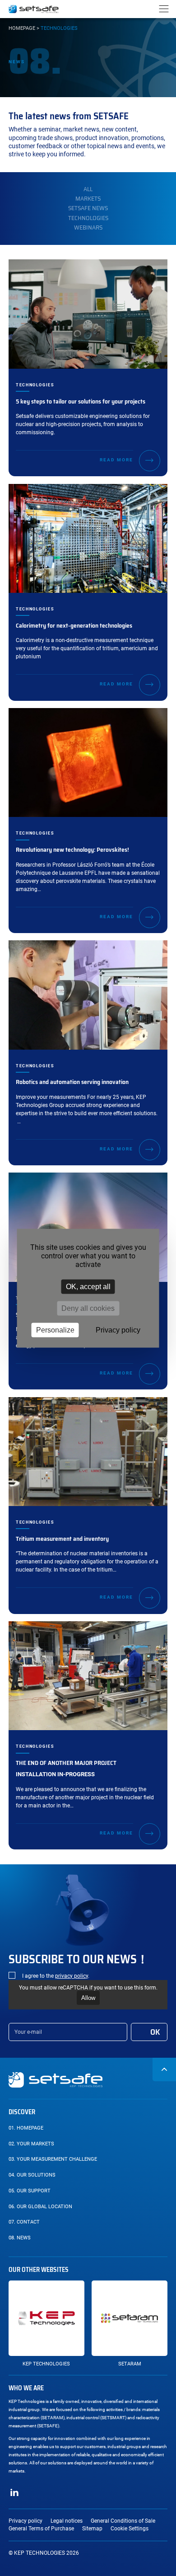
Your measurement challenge (53, 2159)
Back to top (164, 2069)
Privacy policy (25, 2521)
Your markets (31, 2144)
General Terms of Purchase (41, 2529)
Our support (30, 2191)
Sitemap (92, 2529)
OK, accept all (88, 1286)
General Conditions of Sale (123, 2521)
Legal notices (67, 2521)
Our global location (40, 2207)
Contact (24, 2222)
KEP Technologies (46, 2364)
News (20, 2238)
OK (155, 2032)
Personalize (55, 1330)
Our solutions (32, 2175)
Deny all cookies (88, 1308)
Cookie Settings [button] (130, 2529)
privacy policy (72, 1976)
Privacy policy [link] (118, 1330)
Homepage (22, 28)
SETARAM (130, 2364)
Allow (88, 1998)
